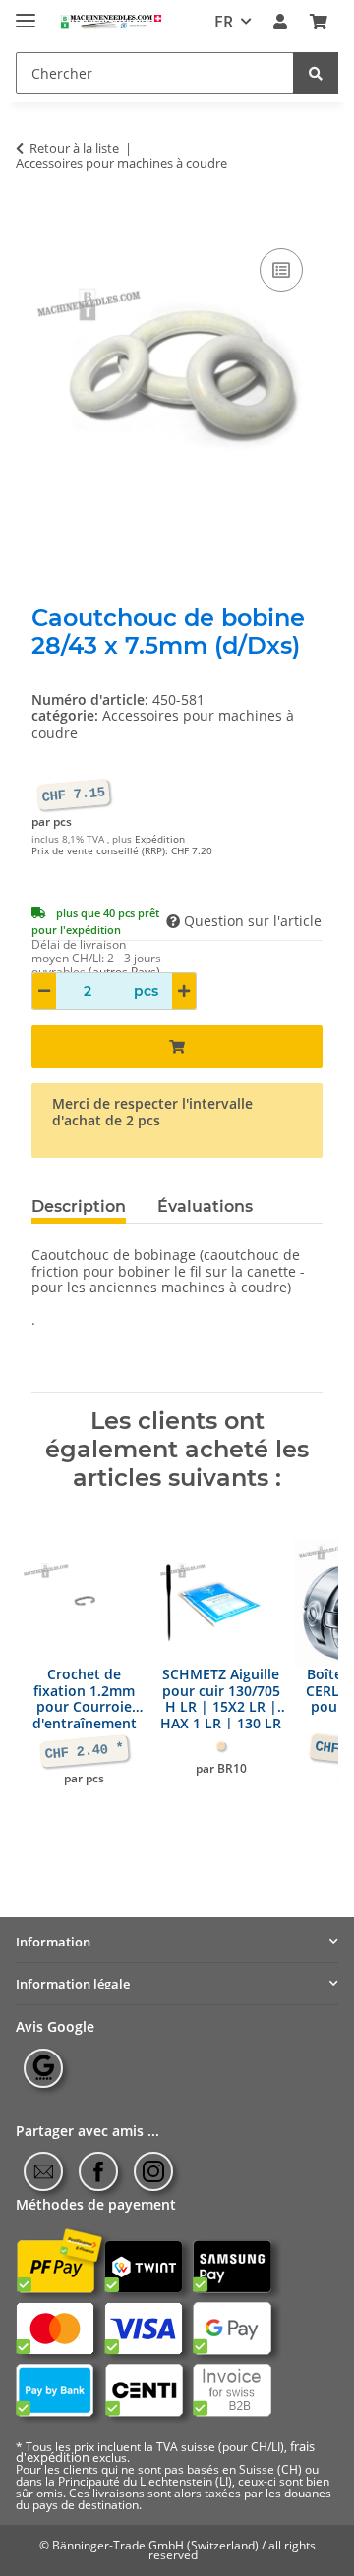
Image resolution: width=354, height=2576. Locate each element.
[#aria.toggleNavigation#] (26, 12)
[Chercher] (316, 73)
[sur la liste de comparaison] (281, 270)
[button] (280, 22)
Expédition (160, 839)
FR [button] (224, 22)
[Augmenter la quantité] (184, 991)
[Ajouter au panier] (47, 222)
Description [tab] (79, 1206)
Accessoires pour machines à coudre (163, 724)
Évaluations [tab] (205, 1206)
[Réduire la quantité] (44, 991)
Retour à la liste (74, 149)
